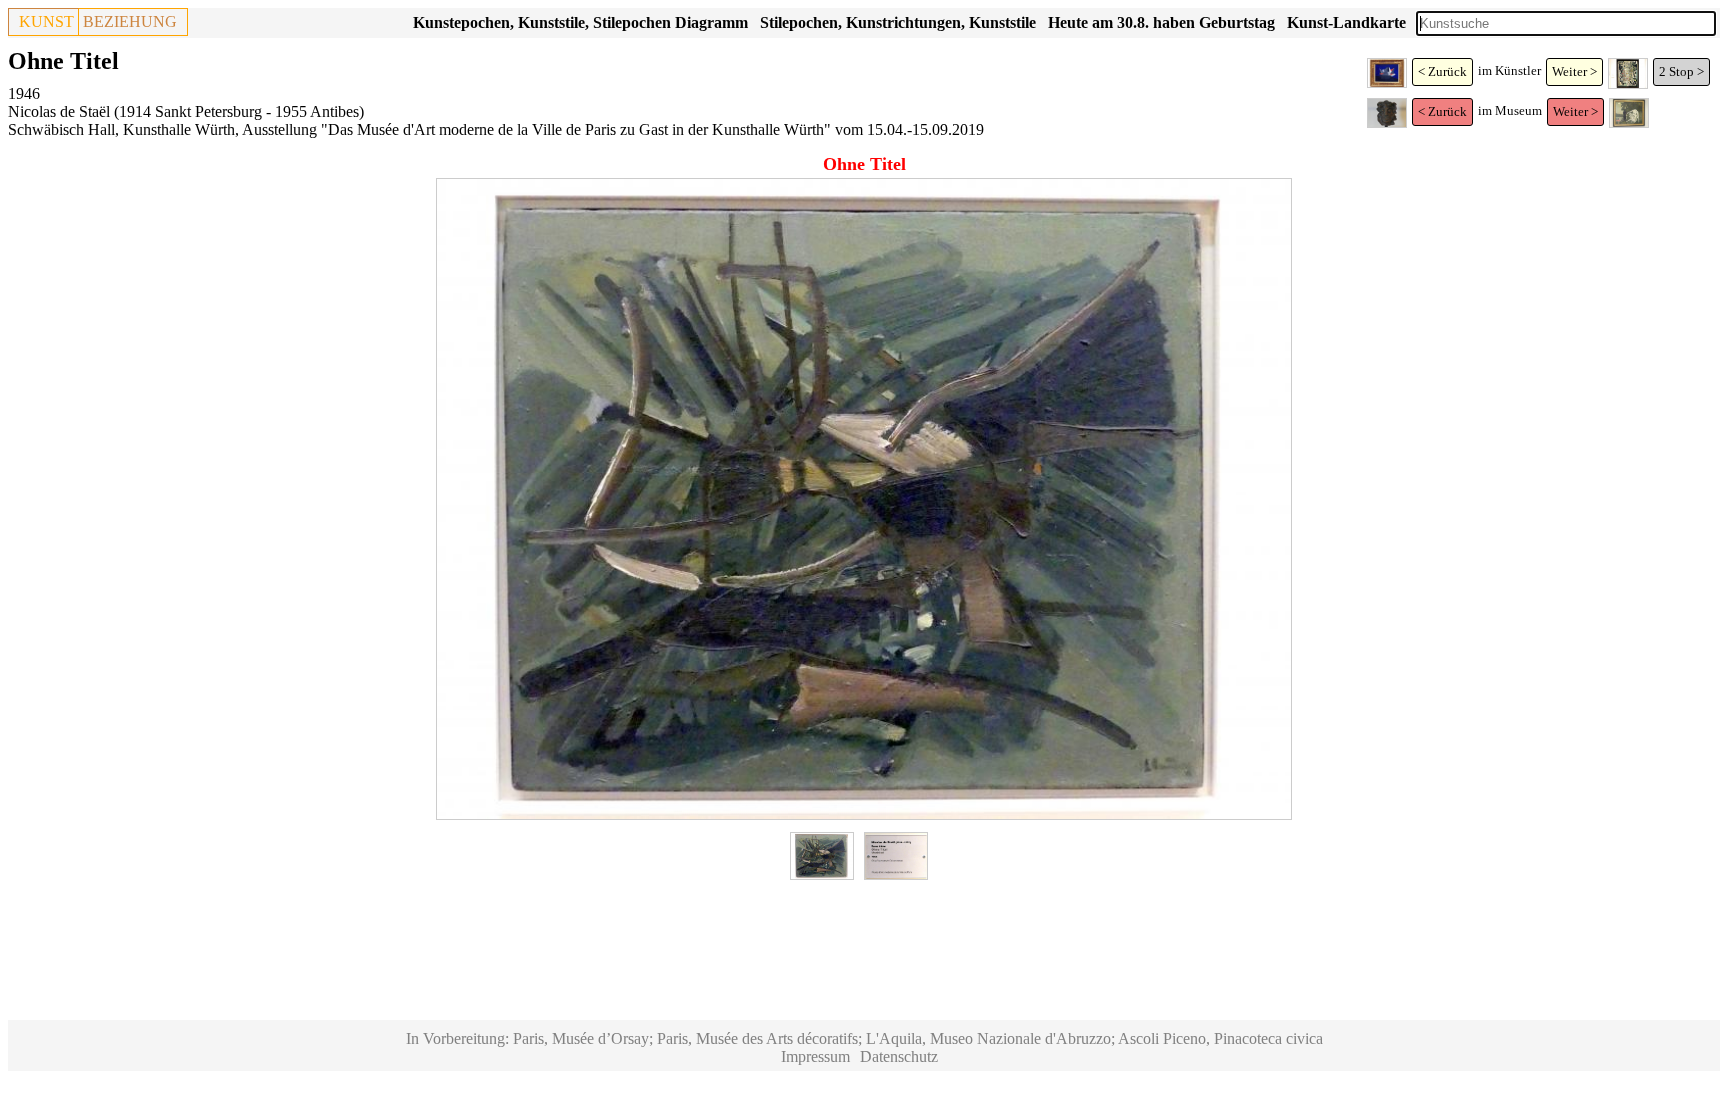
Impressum (815, 1056)
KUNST (46, 21)
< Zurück (1442, 71)
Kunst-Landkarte (1346, 22)
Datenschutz (899, 1056)
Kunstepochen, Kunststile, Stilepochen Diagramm (580, 22)
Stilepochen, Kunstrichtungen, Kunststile (898, 22)
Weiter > (1574, 71)
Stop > (1686, 71)
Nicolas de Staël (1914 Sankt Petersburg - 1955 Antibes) (186, 111)
